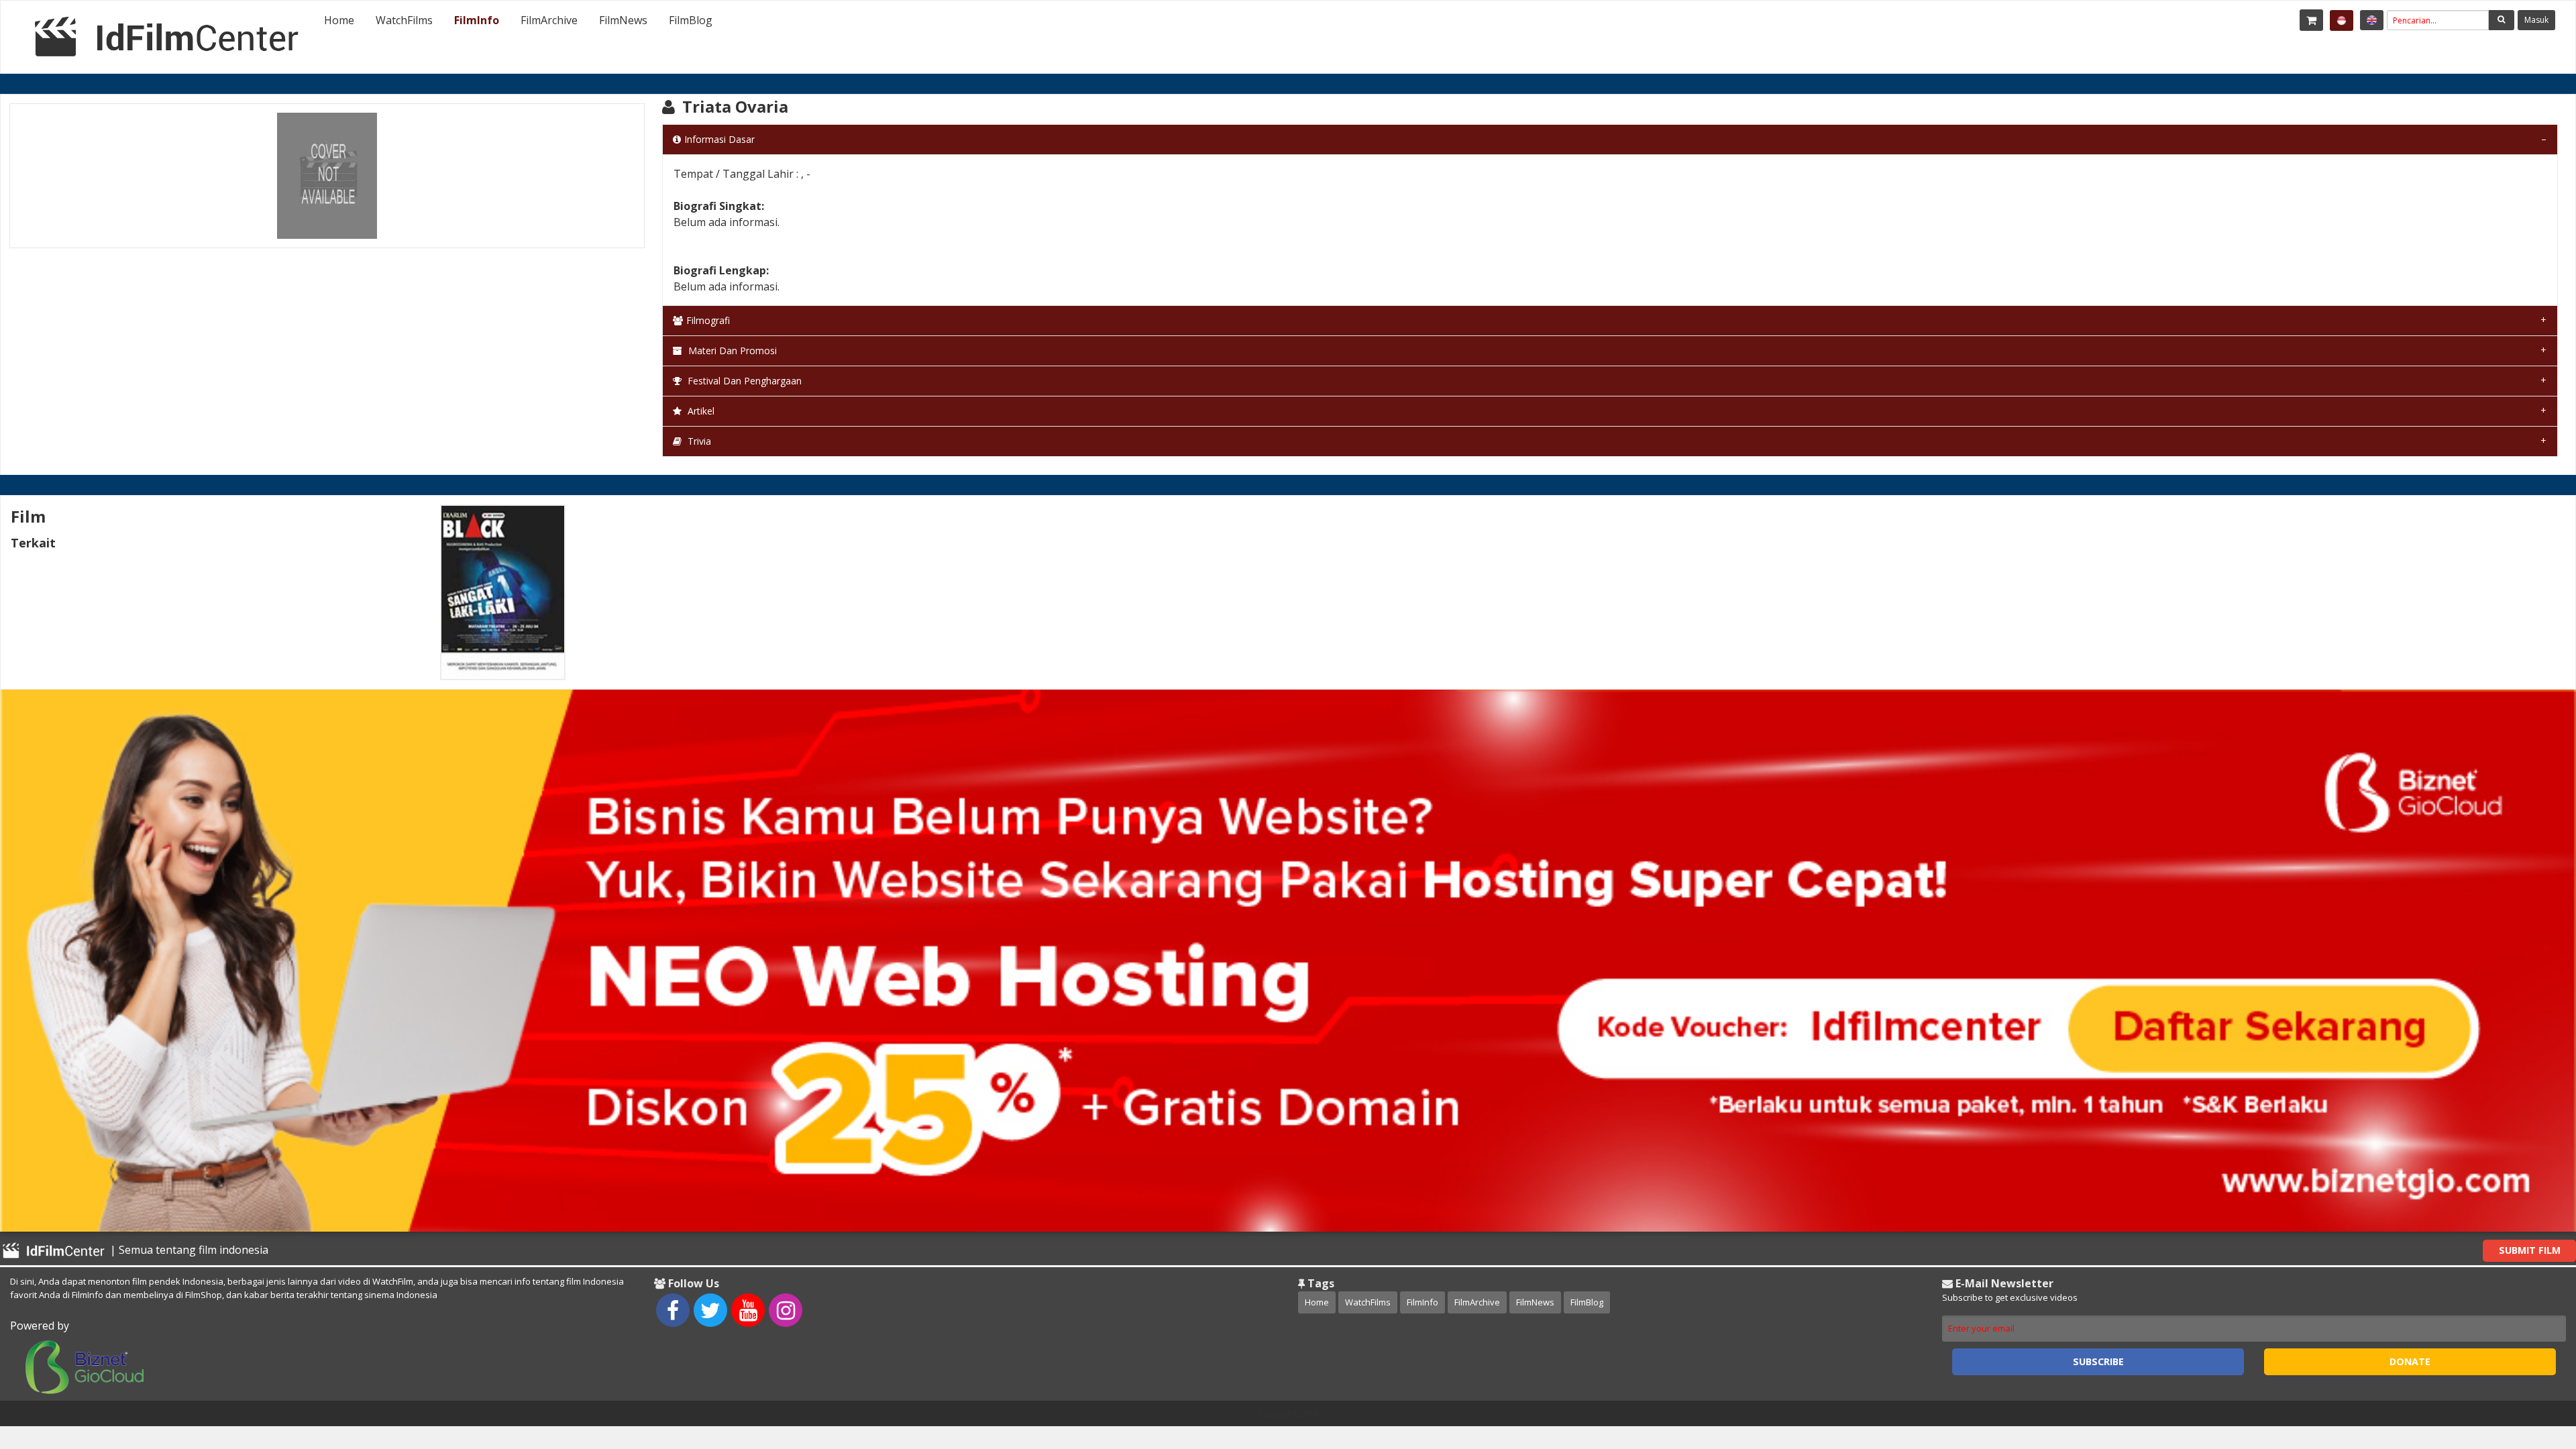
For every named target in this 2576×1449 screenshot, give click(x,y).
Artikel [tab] (700, 411)
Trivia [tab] (698, 441)
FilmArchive (549, 20)
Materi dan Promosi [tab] (731, 351)
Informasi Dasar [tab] (719, 139)
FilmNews (623, 20)
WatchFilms (404, 20)
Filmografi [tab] (708, 320)
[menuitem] (339, 20)
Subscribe (2098, 1361)
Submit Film (2530, 1250)
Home (339, 20)
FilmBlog (691, 20)
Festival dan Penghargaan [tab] (743, 381)
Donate (2410, 1361)
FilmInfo (477, 20)
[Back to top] (2532, 1365)
